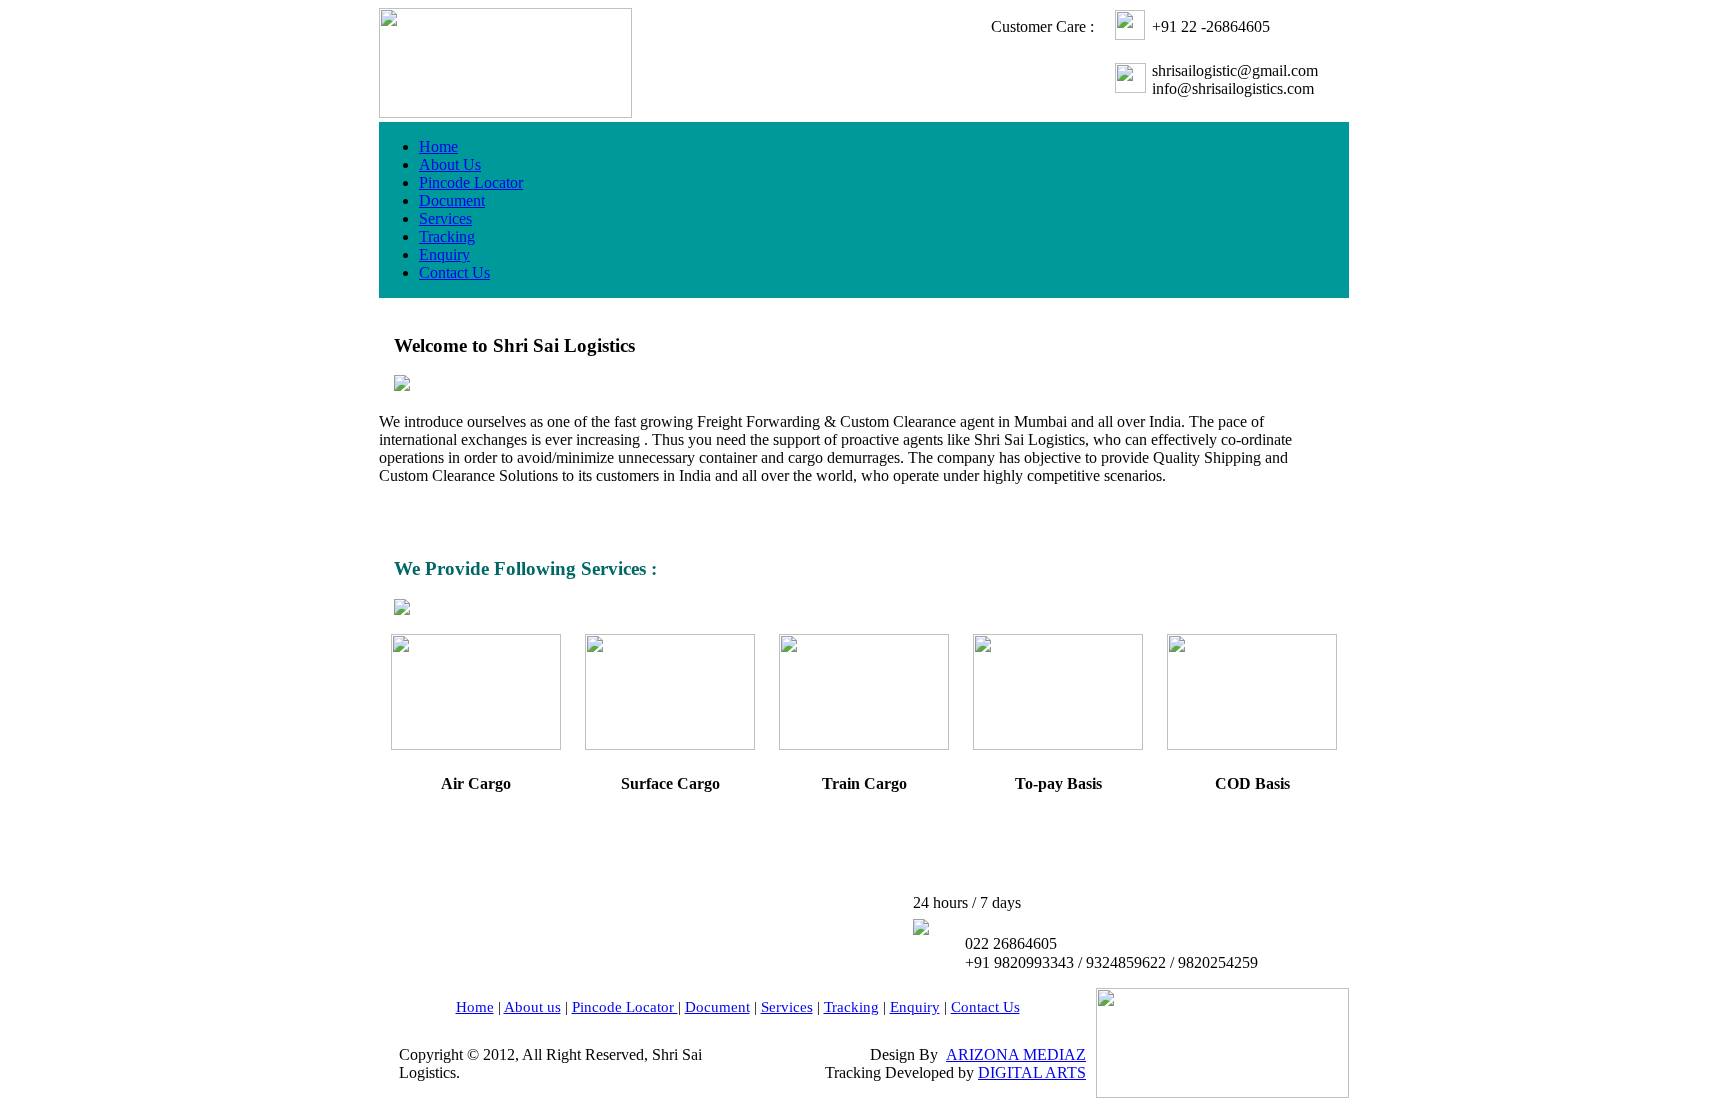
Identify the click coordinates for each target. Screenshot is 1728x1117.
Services (445, 218)
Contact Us (454, 272)
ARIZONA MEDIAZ (1016, 1054)
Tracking (447, 236)
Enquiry (444, 254)
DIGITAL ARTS (1032, 1072)
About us (532, 1007)
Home (438, 146)
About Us (450, 164)
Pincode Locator (471, 182)
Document (452, 200)
